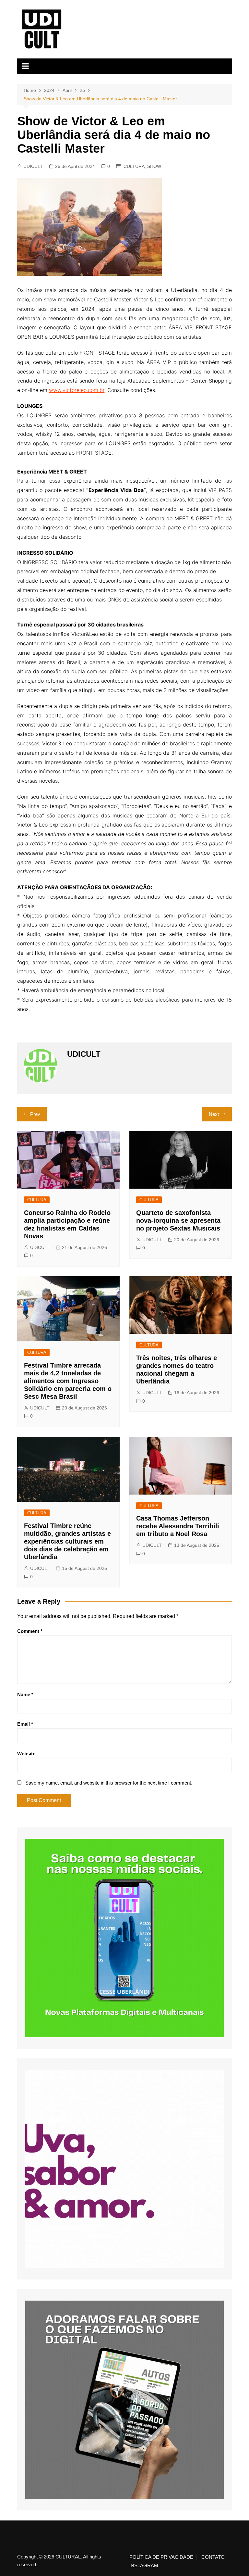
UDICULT (33, 166)
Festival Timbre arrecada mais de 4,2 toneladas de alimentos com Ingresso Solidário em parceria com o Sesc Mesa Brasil (68, 1381)
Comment (30, 1631)
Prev (35, 1114)
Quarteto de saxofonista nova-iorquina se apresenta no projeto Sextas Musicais (178, 1220)
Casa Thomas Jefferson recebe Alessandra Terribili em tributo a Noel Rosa (178, 1526)
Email (25, 1724)
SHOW (154, 166)
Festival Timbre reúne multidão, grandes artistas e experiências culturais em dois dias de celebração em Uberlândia (67, 1541)
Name (25, 1694)
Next (214, 1114)
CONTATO (213, 2557)
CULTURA (134, 166)
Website (26, 1754)
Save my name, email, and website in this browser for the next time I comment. (109, 1783)
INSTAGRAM (144, 2566)
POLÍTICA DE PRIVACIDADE (161, 2557)
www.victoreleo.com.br (77, 390)
